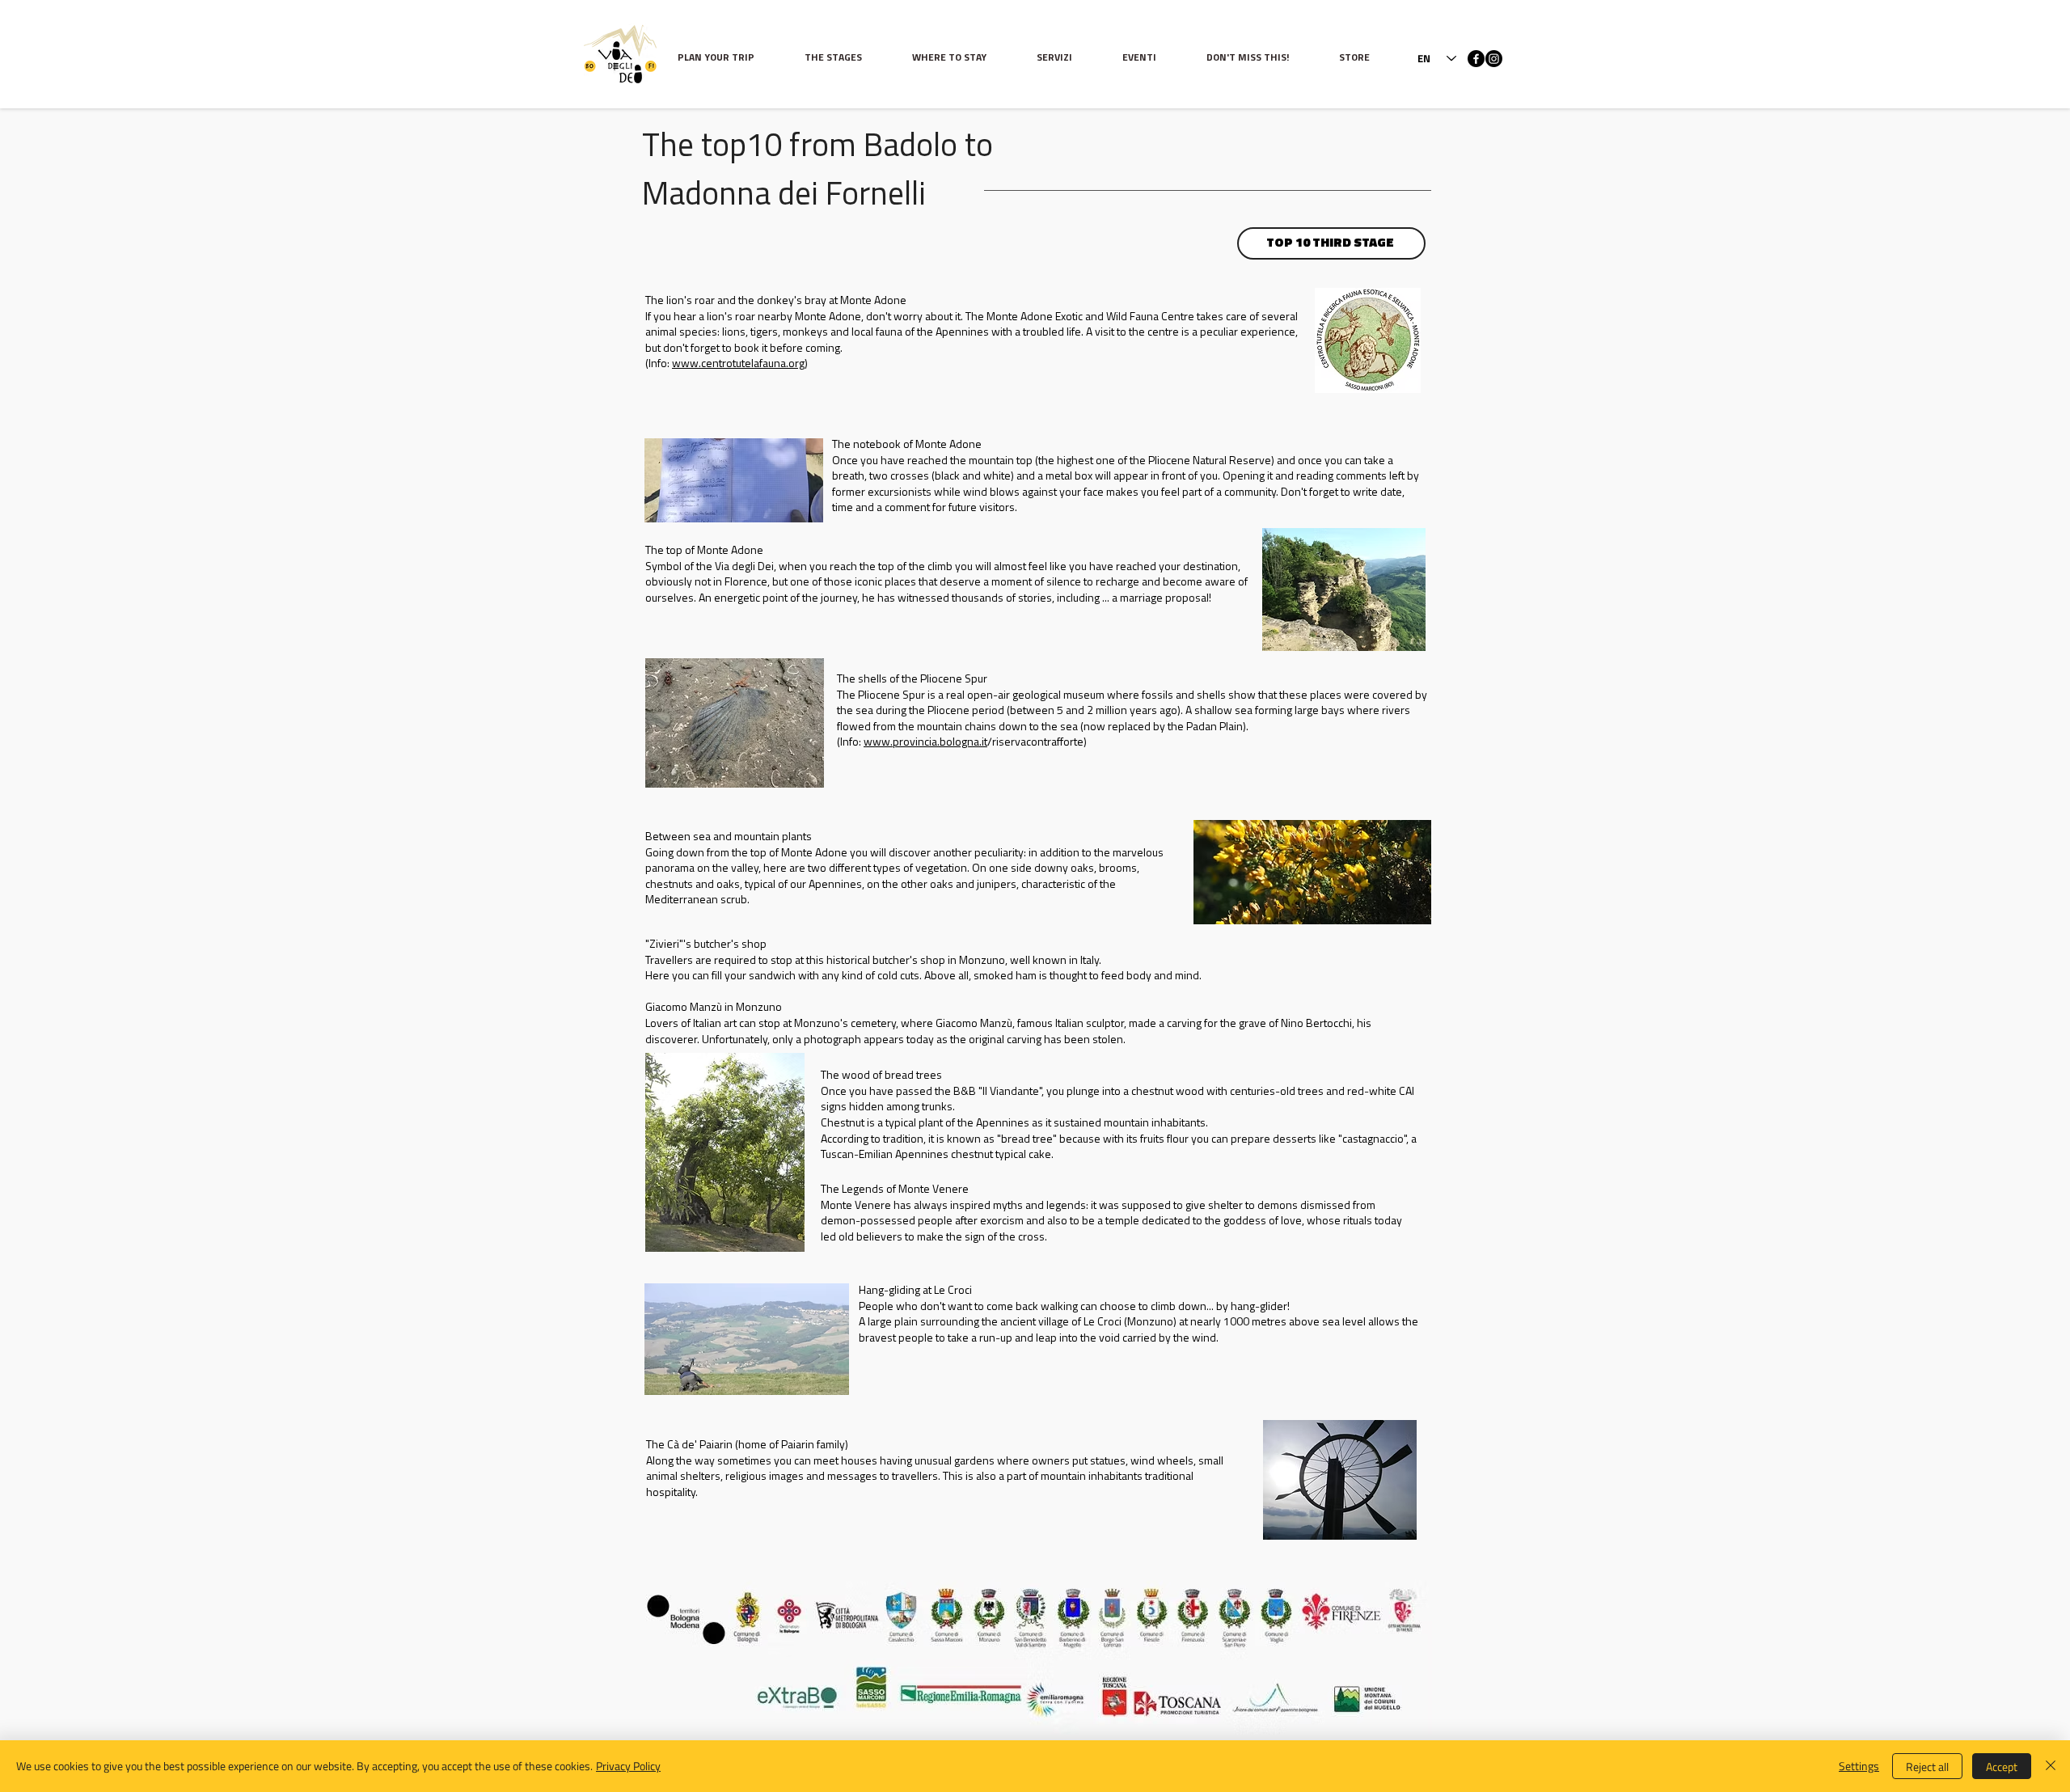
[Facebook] (1476, 59)
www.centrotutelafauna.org (738, 364)
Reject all (1927, 1767)
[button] (846, 59)
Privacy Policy (628, 1766)
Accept (2002, 1767)
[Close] (2051, 1766)
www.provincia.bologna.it (925, 743)
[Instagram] (1494, 59)
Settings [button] (1859, 1766)
